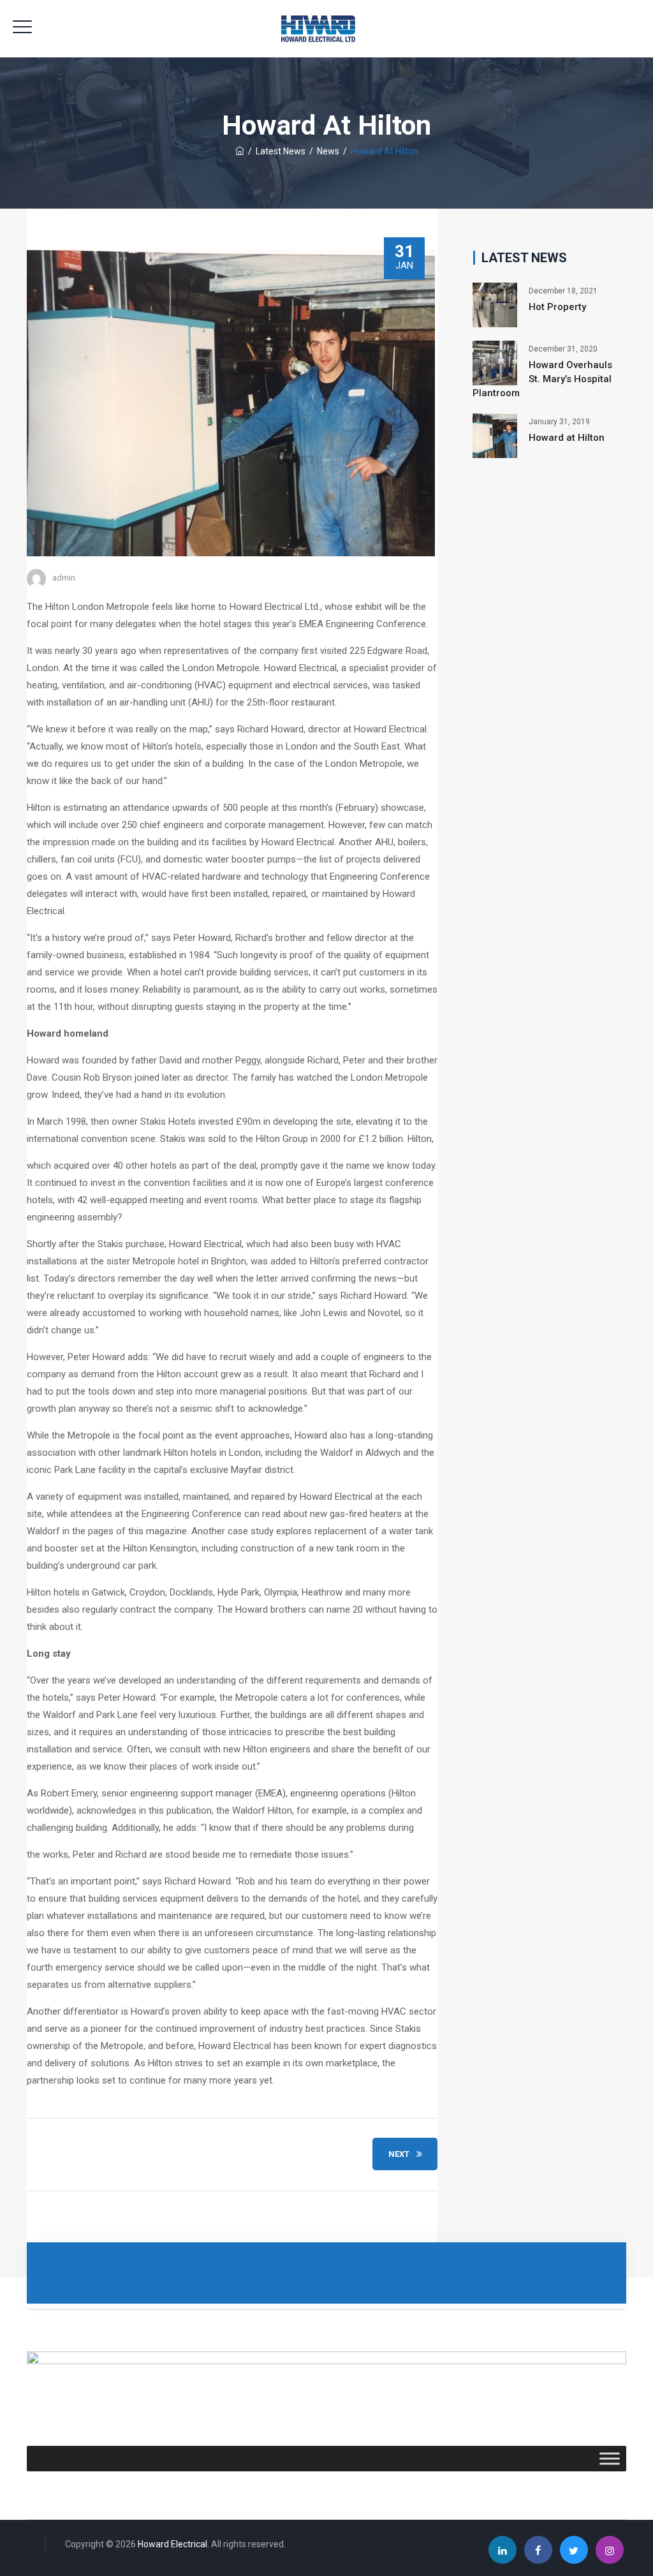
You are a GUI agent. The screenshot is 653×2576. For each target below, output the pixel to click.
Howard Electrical (172, 2544)
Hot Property (557, 307)
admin (64, 578)
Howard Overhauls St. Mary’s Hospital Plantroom (542, 379)
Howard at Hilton (567, 438)
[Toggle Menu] (610, 2459)
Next (399, 2154)
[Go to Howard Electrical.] (240, 151)
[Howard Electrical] (327, 29)
